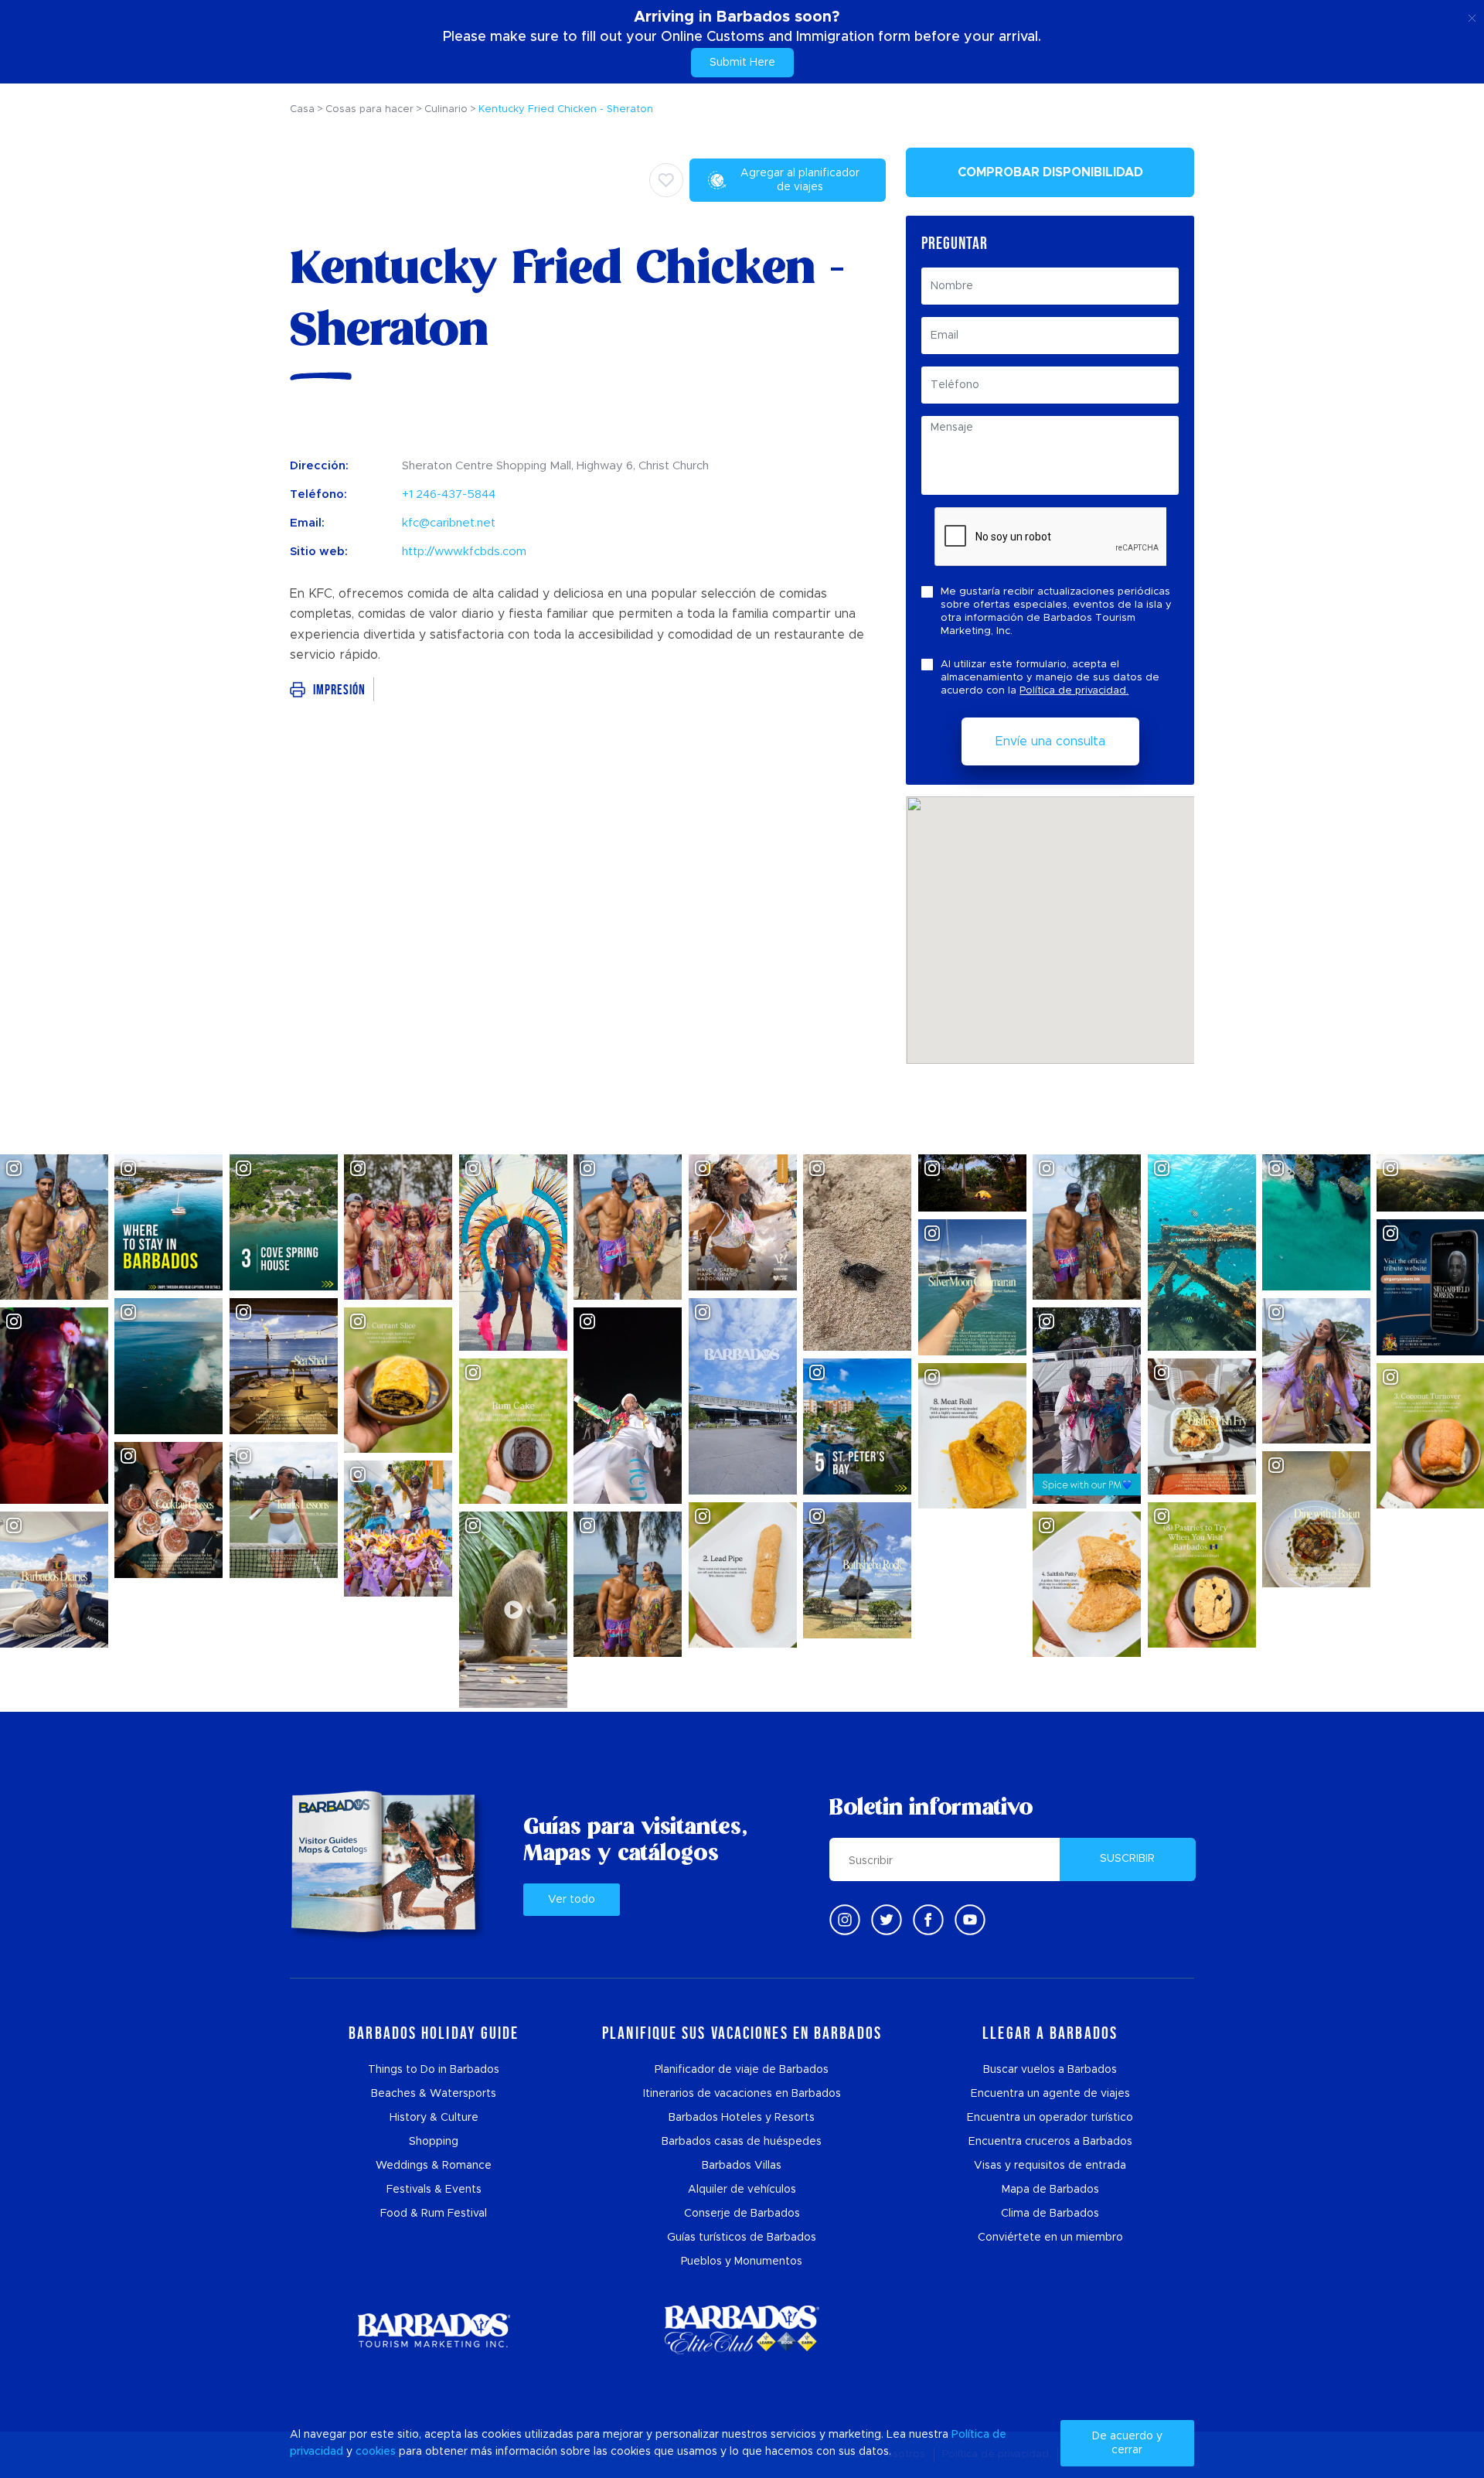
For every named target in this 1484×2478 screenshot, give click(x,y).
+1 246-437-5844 (449, 494)
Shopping (434, 2142)
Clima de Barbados (1050, 2214)
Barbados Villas (742, 2166)
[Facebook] (928, 1920)
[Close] (1472, 15)
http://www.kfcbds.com (464, 552)
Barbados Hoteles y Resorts (742, 2118)
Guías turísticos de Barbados (742, 2238)
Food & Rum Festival (434, 2214)
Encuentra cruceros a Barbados (1050, 2142)
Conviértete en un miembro (1050, 2238)
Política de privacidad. (1074, 691)
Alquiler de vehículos (742, 2190)
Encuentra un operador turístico (1050, 2118)
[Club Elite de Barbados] (742, 2330)
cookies (376, 2452)
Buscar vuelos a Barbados (1050, 2070)
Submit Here (742, 63)
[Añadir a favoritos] (666, 180)
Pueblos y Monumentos (742, 2262)
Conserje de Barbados (742, 2214)
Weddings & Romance (434, 2166)
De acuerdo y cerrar (1127, 2443)
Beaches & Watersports (434, 2094)
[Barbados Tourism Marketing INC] (434, 2330)
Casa (302, 109)
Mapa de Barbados (1050, 2190)
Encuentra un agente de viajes (1050, 2094)
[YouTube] (970, 1920)
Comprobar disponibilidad (1050, 172)
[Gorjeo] (887, 1920)
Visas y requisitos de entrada (1050, 2166)
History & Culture (434, 2118)
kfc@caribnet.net (449, 523)
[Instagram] (845, 1920)
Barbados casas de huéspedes (742, 2142)
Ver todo (572, 1900)
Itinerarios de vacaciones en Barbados (742, 2094)
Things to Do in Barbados (434, 2070)
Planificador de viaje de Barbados (742, 2070)
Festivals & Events (434, 2190)
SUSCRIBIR (1127, 1859)
